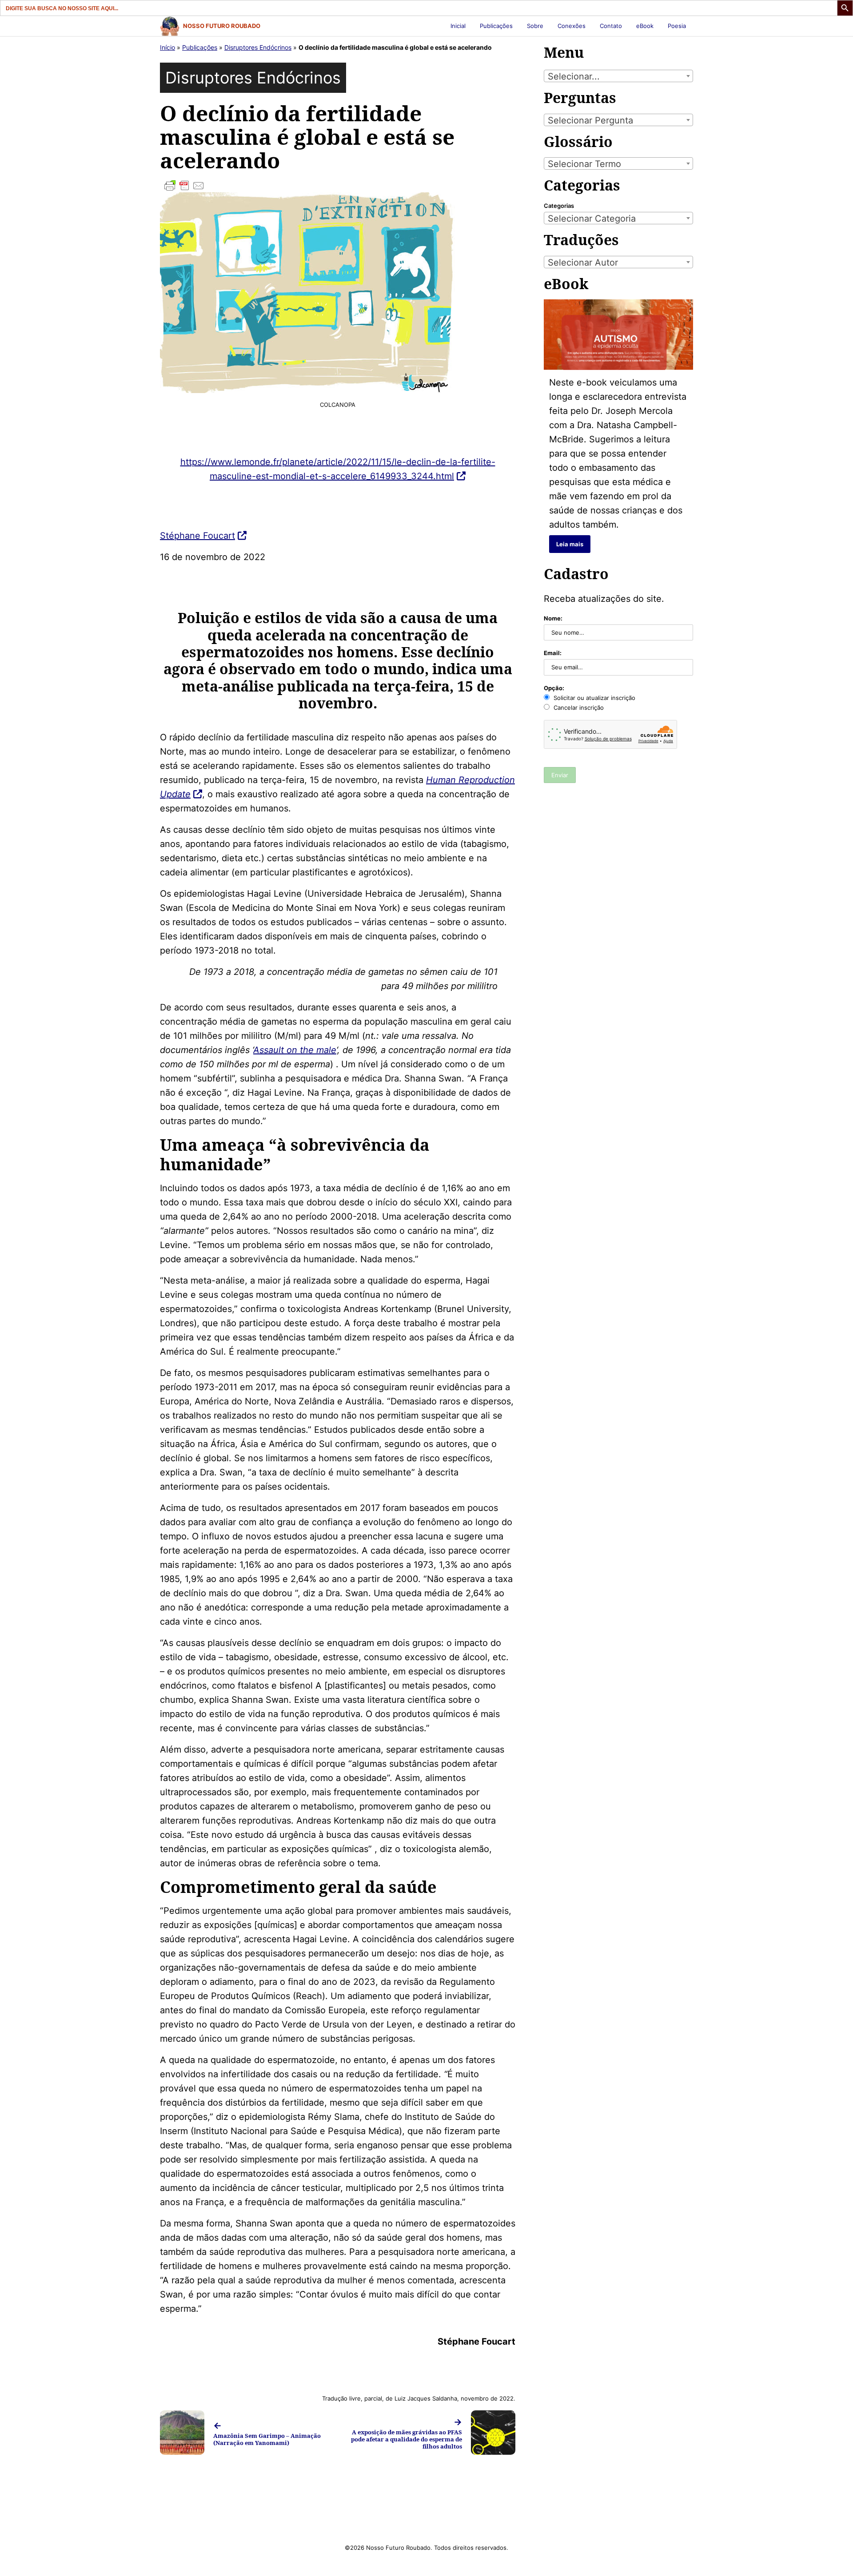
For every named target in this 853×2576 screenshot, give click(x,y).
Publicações (496, 26)
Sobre (535, 26)
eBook (645, 26)
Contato (611, 26)
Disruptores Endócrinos (258, 47)
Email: (553, 653)
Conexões (572, 26)
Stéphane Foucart (197, 536)
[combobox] (618, 76)
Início (167, 47)
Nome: (553, 618)
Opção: (554, 688)
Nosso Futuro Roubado (222, 26)
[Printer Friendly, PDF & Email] (338, 186)
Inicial (458, 26)
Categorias (559, 206)
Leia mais (570, 544)
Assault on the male (295, 1050)
